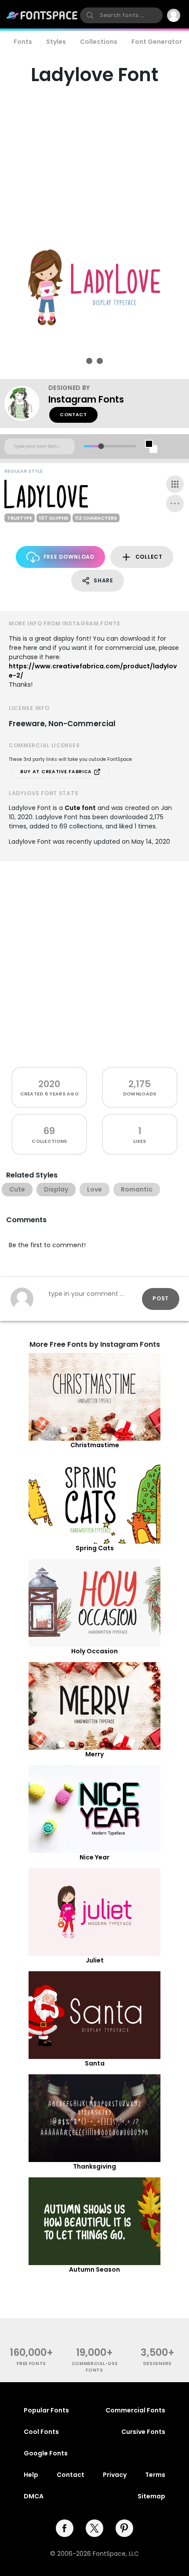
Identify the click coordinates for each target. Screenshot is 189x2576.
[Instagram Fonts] (26, 403)
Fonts (23, 42)
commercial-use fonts (95, 2367)
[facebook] (65, 2528)
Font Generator (157, 42)
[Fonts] (42, 15)
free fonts (31, 2364)
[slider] (101, 446)
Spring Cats (95, 1548)
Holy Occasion (94, 1651)
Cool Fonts (41, 2432)
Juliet (95, 1960)
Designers (158, 2364)
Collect (149, 557)
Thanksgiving (94, 2166)
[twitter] (94, 2528)
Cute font (80, 808)
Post (161, 1298)
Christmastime (95, 1445)
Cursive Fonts (143, 2432)
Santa (95, 2063)
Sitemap (151, 2496)
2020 (49, 1084)
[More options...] (175, 503)
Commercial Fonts (135, 2410)
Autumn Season (94, 2269)
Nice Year (94, 1857)
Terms (155, 2475)
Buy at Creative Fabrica (57, 772)
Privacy (115, 2475)
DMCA (34, 2496)
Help (31, 2475)
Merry (94, 1754)
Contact (73, 415)
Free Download (69, 557)
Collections (99, 42)
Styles (56, 42)
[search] (121, 15)
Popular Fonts (46, 2410)
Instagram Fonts (86, 399)
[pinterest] (124, 2528)
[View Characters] (175, 484)
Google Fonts (46, 2453)
